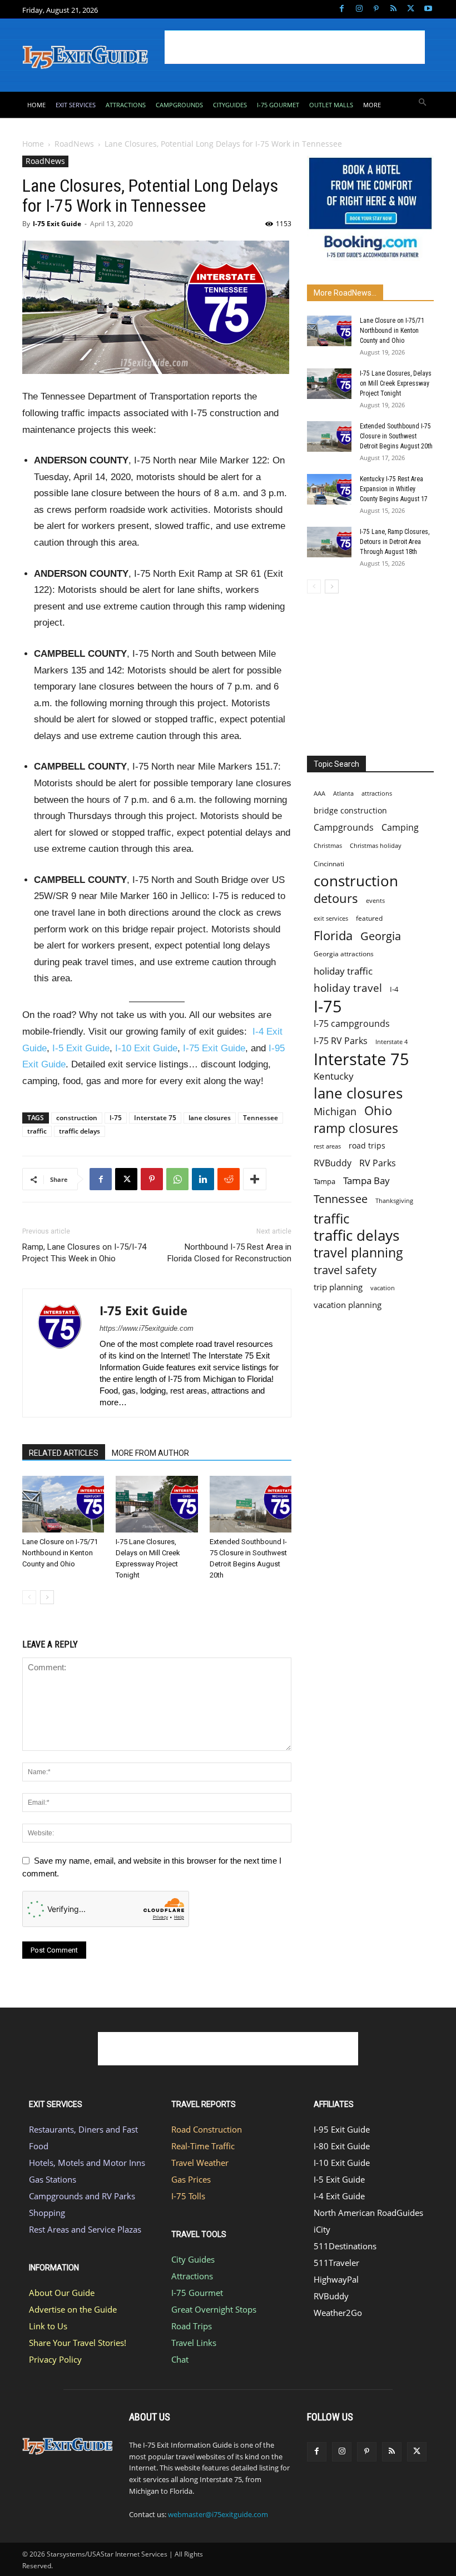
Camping (400, 828)
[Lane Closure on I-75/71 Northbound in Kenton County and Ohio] (63, 1504)
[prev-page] (29, 1597)
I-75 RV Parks (341, 1041)
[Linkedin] (203, 1179)
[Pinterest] (376, 9)
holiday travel (348, 988)
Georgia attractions (344, 953)
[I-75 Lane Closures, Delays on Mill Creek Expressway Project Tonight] (157, 1504)
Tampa (324, 1181)
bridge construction (350, 810)
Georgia (381, 936)
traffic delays (80, 1131)
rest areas (327, 1146)
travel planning (358, 1253)
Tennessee (261, 1118)
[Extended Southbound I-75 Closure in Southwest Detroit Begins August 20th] (251, 1504)
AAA (319, 793)
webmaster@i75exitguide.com (218, 2514)
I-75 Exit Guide (57, 224)
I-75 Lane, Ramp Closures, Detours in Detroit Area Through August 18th (395, 542)
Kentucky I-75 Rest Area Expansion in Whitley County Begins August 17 (394, 489)
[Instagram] (359, 9)
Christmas (328, 846)
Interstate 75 (155, 1118)
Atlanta (343, 793)
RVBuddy (333, 1163)
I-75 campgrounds (352, 1024)
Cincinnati (329, 864)
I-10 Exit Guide (146, 1048)
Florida (333, 935)
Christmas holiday (376, 845)
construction (77, 1118)
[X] (411, 9)
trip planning (338, 1287)
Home (33, 144)
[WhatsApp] (177, 1179)
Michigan (335, 1111)
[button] (423, 103)
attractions (377, 793)
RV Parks (378, 1163)
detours (336, 898)
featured (369, 918)
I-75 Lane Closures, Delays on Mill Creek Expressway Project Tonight (396, 383)
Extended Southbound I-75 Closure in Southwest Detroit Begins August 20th (396, 436)
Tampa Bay (366, 1180)
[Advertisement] (295, 47)
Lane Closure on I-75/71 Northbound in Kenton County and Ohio (60, 1553)
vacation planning (348, 1305)
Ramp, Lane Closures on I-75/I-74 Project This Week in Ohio (84, 1253)
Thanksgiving (394, 1201)
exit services (331, 918)
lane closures (210, 1118)
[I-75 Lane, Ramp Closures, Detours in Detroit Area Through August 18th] (329, 542)
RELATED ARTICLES (64, 1453)
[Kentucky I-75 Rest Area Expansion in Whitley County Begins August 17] (329, 489)
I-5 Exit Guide (81, 1048)
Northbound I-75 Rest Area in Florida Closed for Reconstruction (229, 1253)
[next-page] (47, 1597)
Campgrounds (344, 828)
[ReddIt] (229, 1179)
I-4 (394, 989)
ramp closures (356, 1128)
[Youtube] (428, 9)
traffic (37, 1131)
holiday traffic (343, 971)
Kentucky (334, 1076)
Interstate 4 (391, 1042)
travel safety (345, 1270)
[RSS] (393, 9)
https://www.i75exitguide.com (147, 1328)
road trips (367, 1145)
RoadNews (74, 144)
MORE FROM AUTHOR (150, 1453)
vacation (383, 1288)
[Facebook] (342, 9)
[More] (255, 1179)
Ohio (378, 1110)
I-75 (116, 1118)
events (375, 900)
